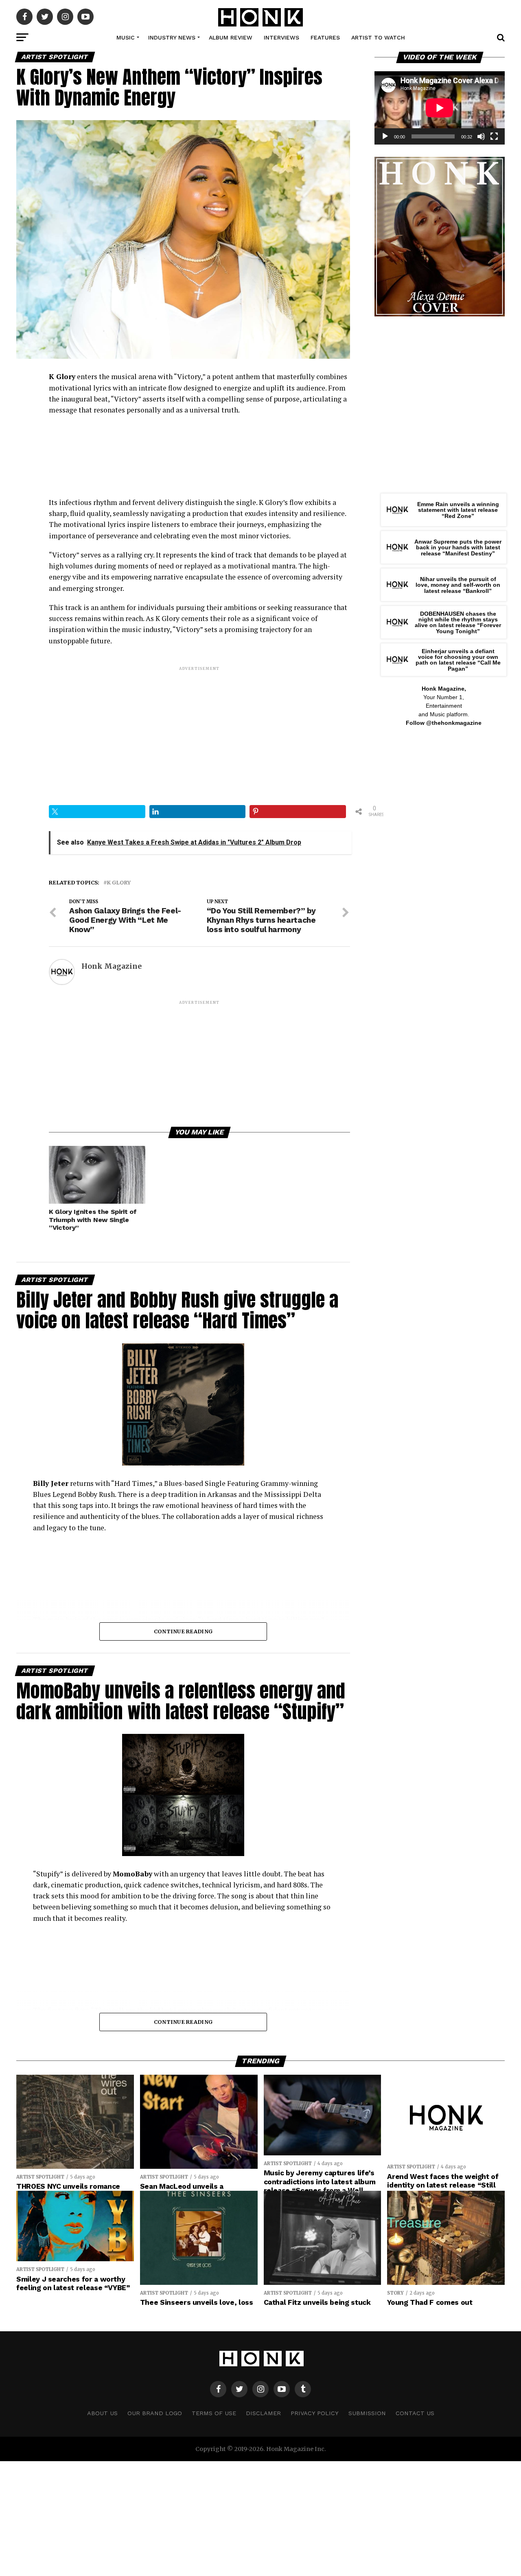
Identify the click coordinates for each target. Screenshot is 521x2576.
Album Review (231, 37)
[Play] (385, 136)
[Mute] (481, 136)
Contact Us (415, 2413)
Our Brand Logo (155, 2413)
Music (126, 37)
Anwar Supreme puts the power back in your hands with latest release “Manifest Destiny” (458, 547)
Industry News (172, 37)
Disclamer (263, 2413)
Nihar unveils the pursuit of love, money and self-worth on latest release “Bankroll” (458, 585)
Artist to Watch (378, 37)
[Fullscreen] (494, 136)
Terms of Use (214, 2413)
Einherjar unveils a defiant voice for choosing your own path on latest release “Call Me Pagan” (458, 660)
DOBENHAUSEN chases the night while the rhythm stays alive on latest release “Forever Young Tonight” (458, 622)
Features (325, 37)
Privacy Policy (315, 2413)
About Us (102, 2413)
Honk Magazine (112, 966)
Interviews (281, 37)
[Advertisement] (199, 729)
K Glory (119, 883)
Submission (367, 2413)
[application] (440, 108)
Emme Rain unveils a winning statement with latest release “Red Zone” (458, 510)
